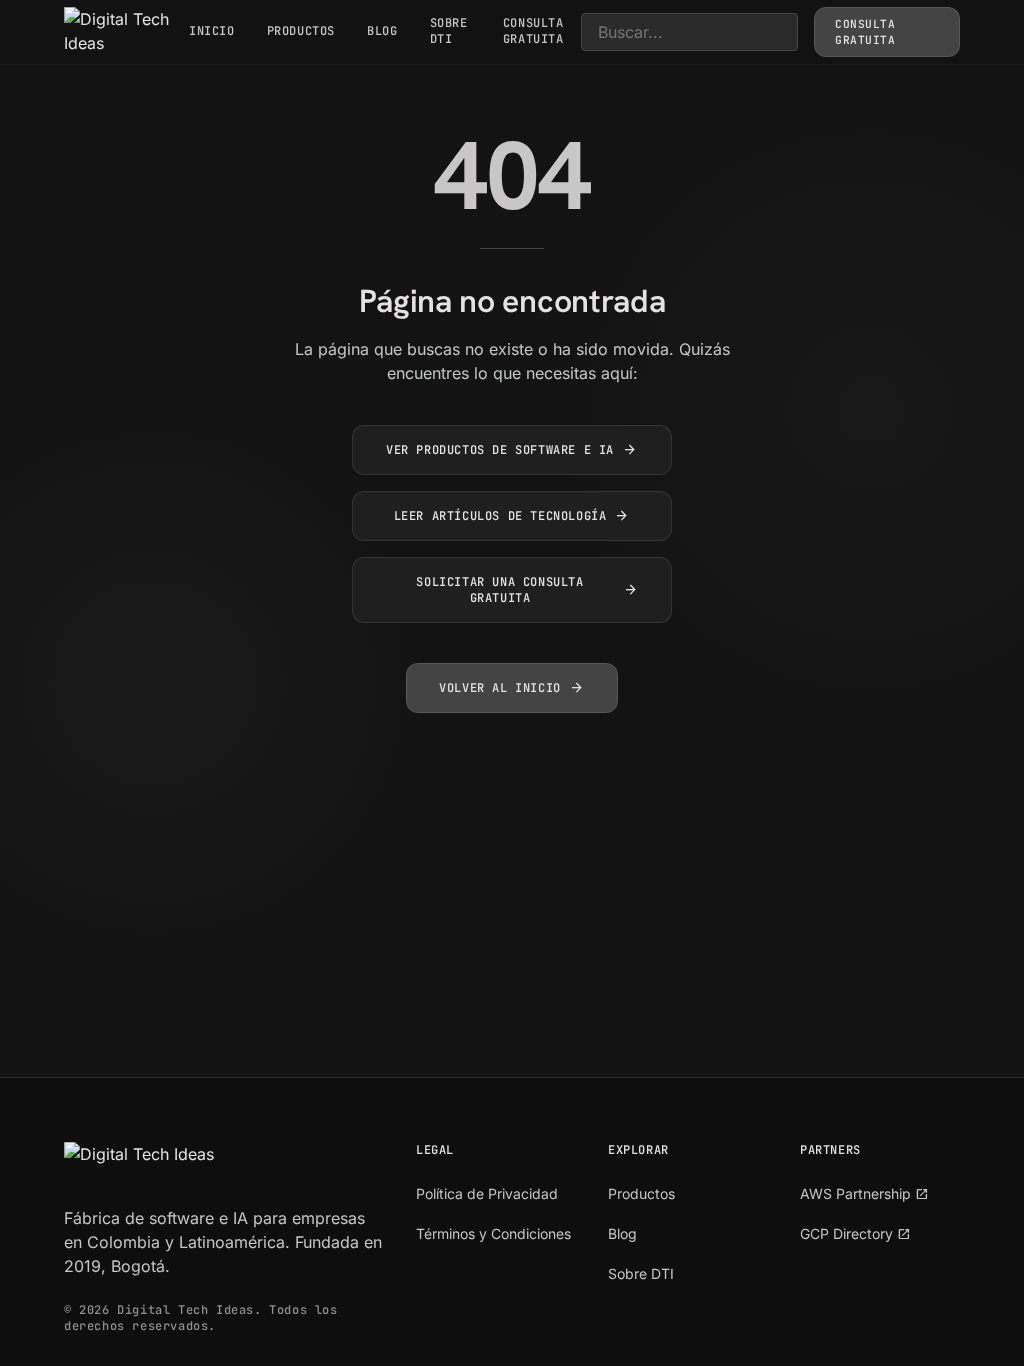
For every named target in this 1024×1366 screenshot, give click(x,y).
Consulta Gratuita (533, 31)
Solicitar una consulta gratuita (527, 590)
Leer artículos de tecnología (512, 516)
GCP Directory (855, 1233)
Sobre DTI (449, 31)
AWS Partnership (864, 1193)
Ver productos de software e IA (512, 450)
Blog (382, 31)
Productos (301, 31)
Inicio (212, 31)
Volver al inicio (512, 688)
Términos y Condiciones (493, 1233)
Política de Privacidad (487, 1193)
